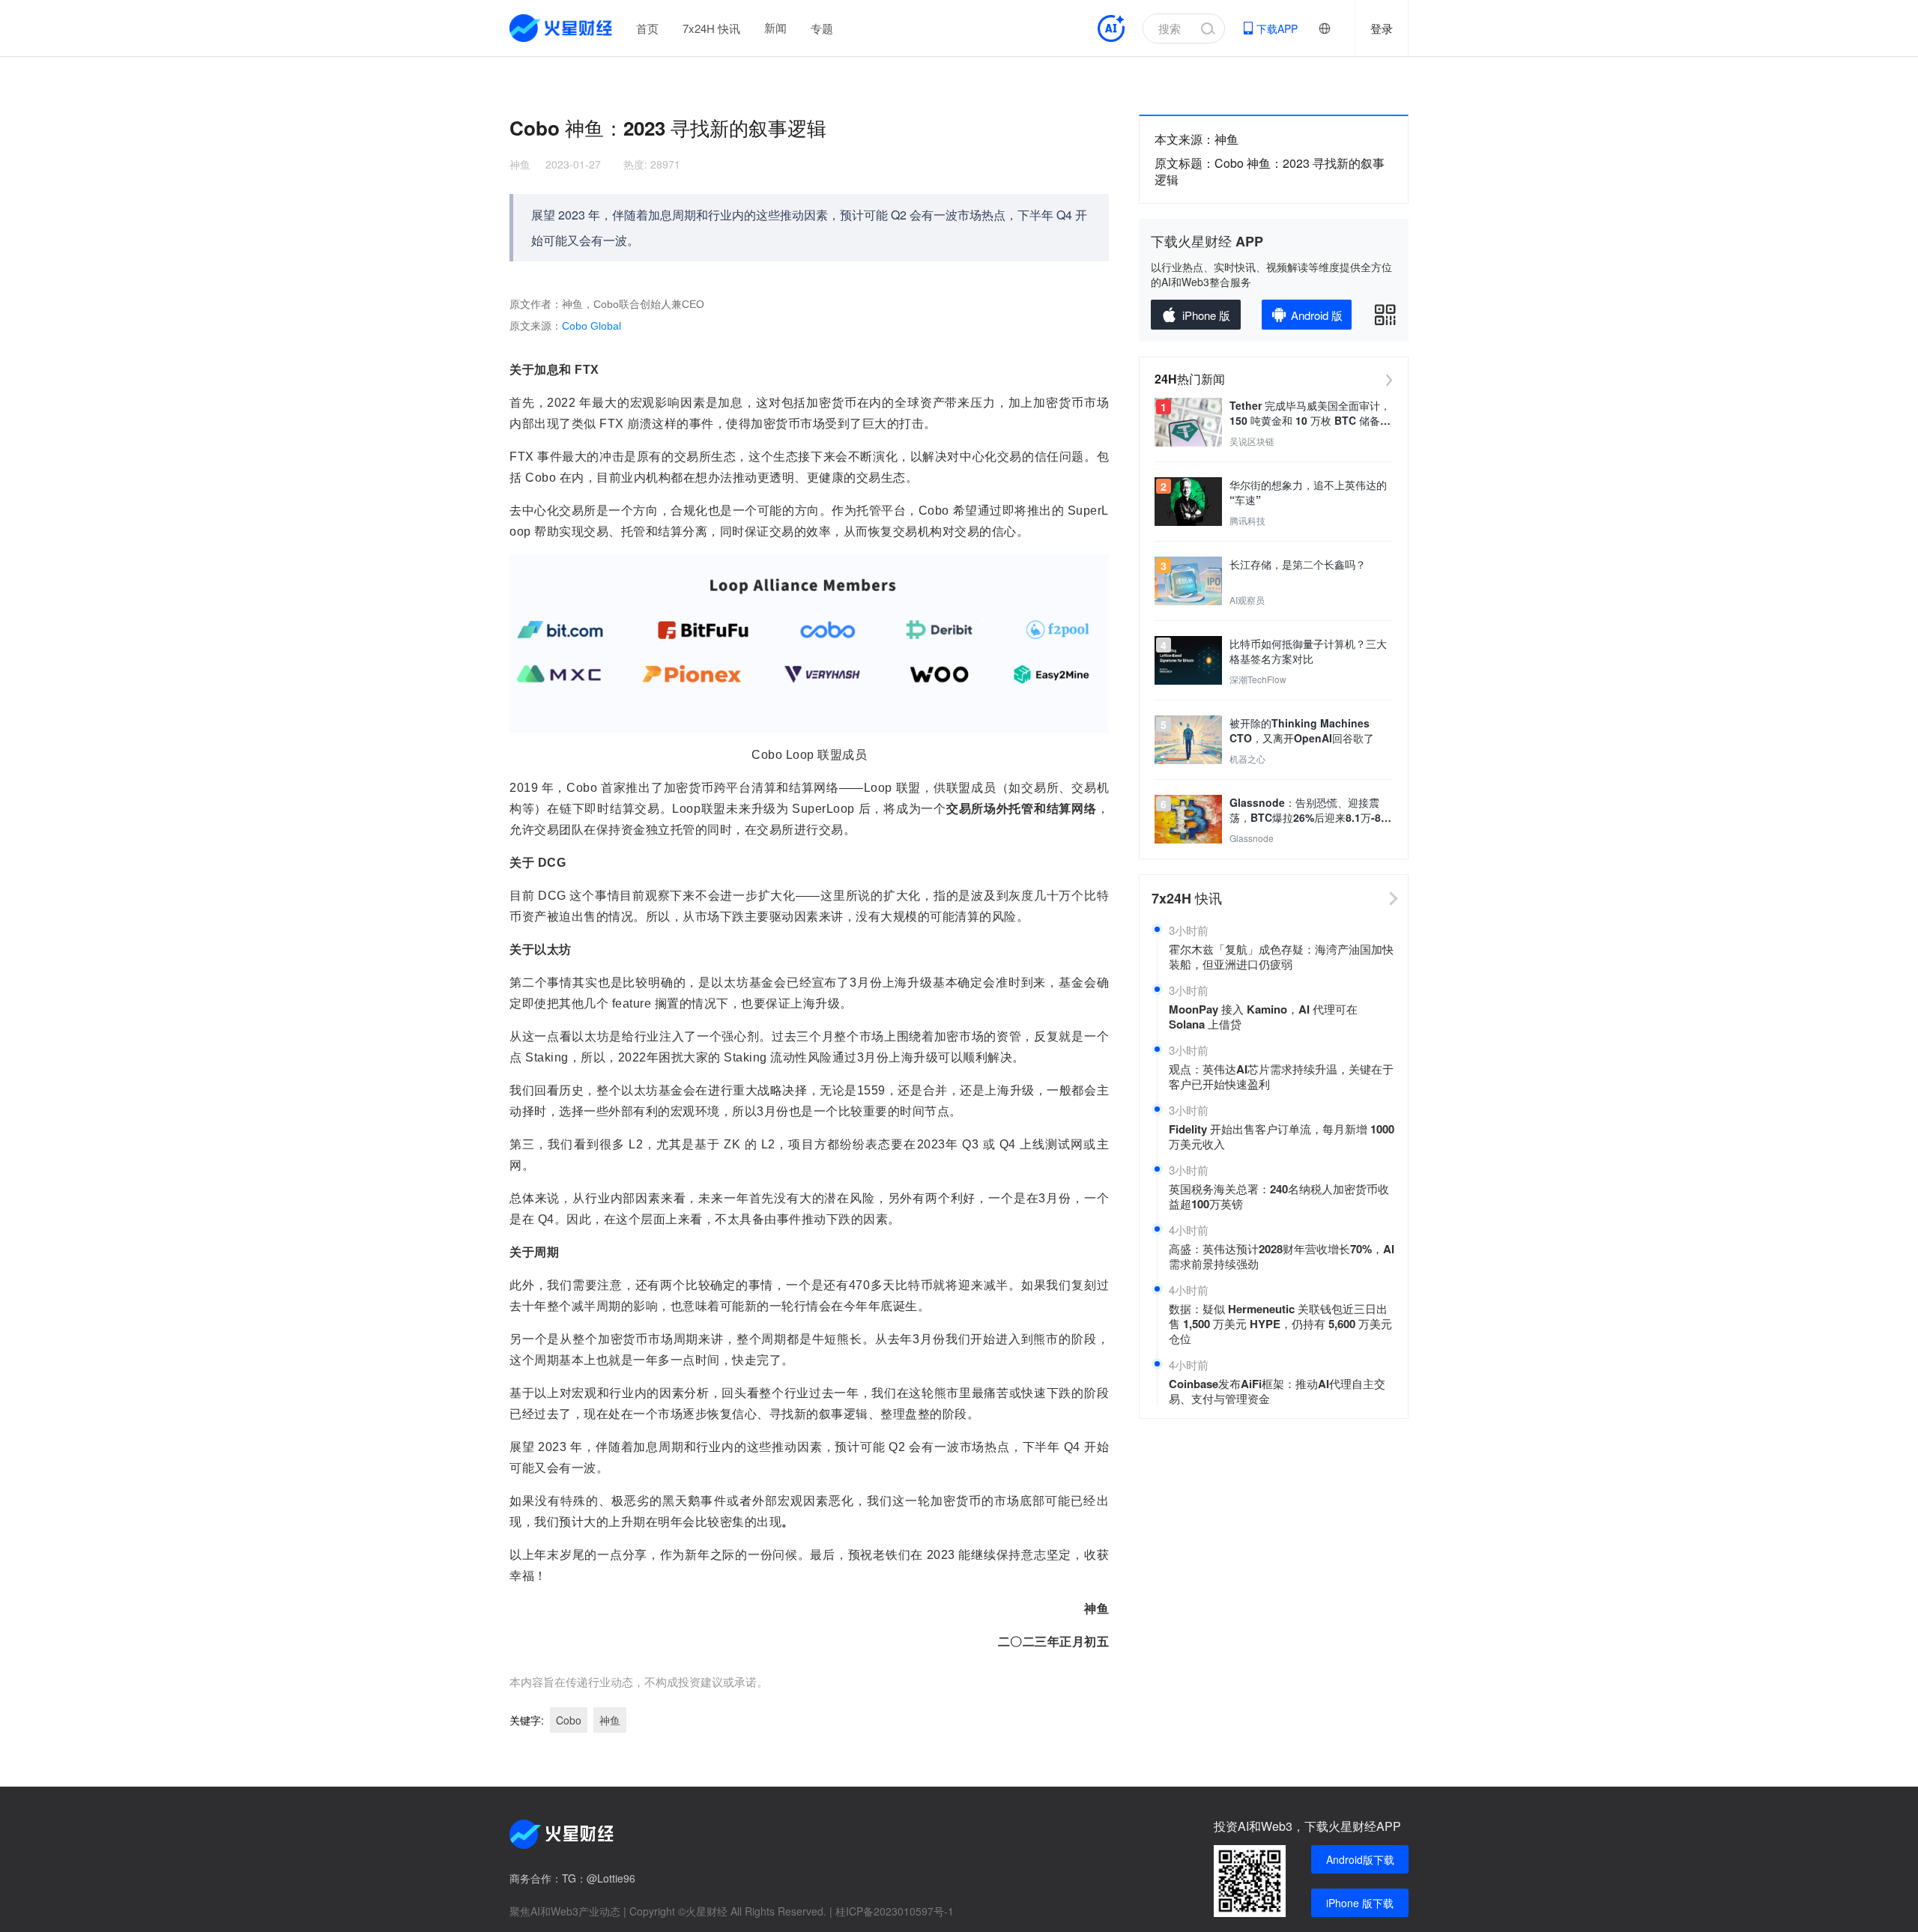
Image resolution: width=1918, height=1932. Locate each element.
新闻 (775, 28)
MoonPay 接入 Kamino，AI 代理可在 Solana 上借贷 (1263, 1017)
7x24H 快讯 (711, 28)
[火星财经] (562, 28)
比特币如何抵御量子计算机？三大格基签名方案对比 (1308, 651)
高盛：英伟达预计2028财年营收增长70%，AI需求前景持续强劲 (1282, 1256)
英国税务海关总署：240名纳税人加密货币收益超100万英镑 (1279, 1196)
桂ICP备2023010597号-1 (895, 1911)
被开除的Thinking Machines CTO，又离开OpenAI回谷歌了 (1302, 730)
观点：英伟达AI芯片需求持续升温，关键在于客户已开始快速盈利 (1281, 1076)
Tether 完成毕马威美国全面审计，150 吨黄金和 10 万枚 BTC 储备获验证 (1310, 413)
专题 (822, 28)
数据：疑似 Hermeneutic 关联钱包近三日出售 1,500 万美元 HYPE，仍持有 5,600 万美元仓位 (1280, 1324)
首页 (647, 28)
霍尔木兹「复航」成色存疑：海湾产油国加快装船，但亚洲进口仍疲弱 (1281, 957)
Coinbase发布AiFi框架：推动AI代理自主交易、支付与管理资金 (1277, 1391)
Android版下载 (1360, 1859)
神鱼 (520, 164)
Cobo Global (592, 326)
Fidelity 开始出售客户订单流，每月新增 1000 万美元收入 (1282, 1136)
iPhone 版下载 (1360, 1903)
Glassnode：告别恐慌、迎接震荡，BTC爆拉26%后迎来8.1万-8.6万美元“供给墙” (1310, 810)
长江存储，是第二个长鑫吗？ (1298, 564)
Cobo (569, 1720)
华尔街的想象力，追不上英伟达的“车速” (1308, 492)
